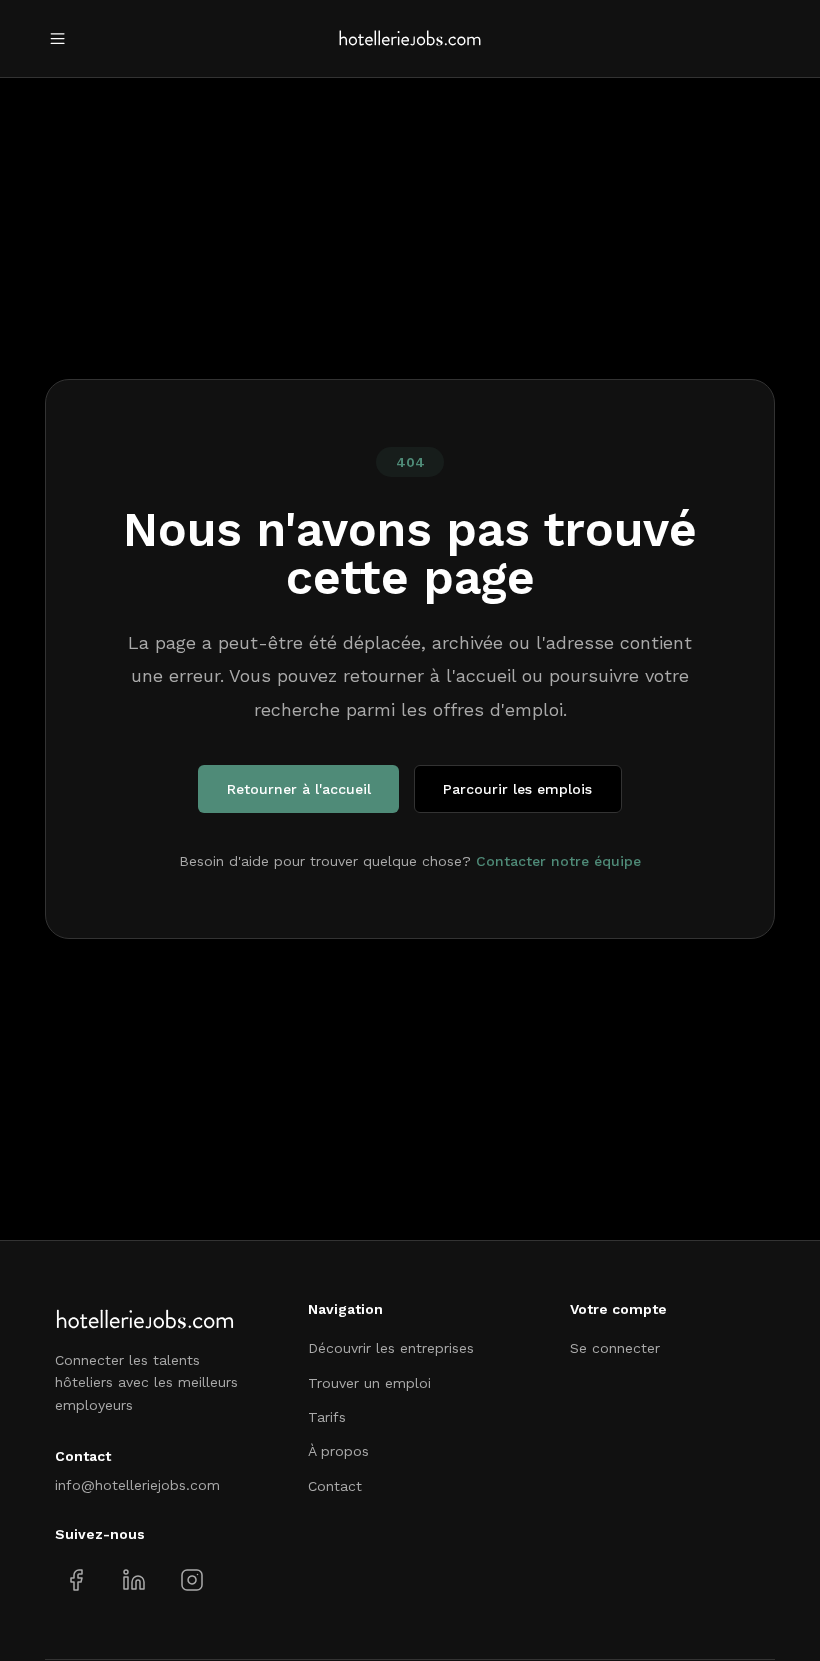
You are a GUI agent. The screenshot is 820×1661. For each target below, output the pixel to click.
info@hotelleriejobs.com (137, 1485)
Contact (335, 1486)
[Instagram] (191, 1580)
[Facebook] (76, 1580)
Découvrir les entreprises (391, 1348)
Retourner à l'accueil (299, 789)
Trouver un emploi (369, 1383)
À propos (338, 1451)
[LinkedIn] (133, 1580)
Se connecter (615, 1348)
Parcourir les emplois (517, 789)
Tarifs (327, 1417)
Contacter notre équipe (558, 861)
